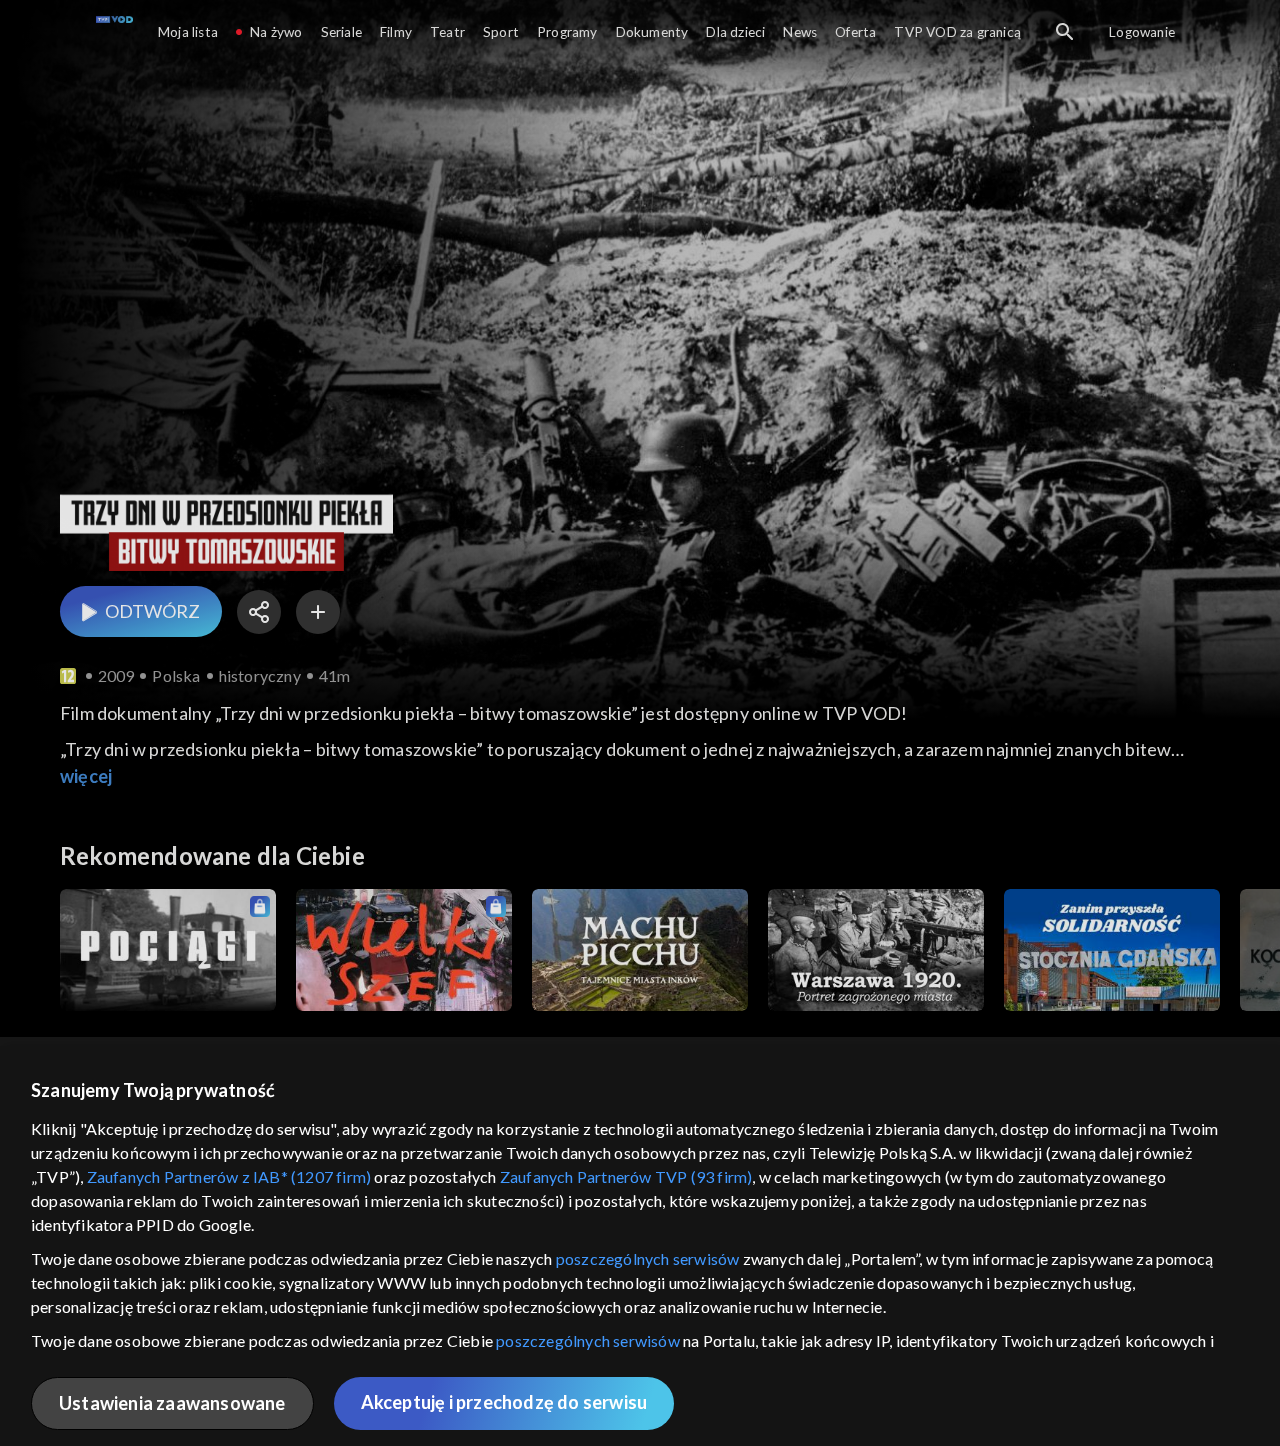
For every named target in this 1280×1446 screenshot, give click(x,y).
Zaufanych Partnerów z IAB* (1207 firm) (229, 1176)
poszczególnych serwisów (648, 1258)
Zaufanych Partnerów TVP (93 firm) (626, 1176)
